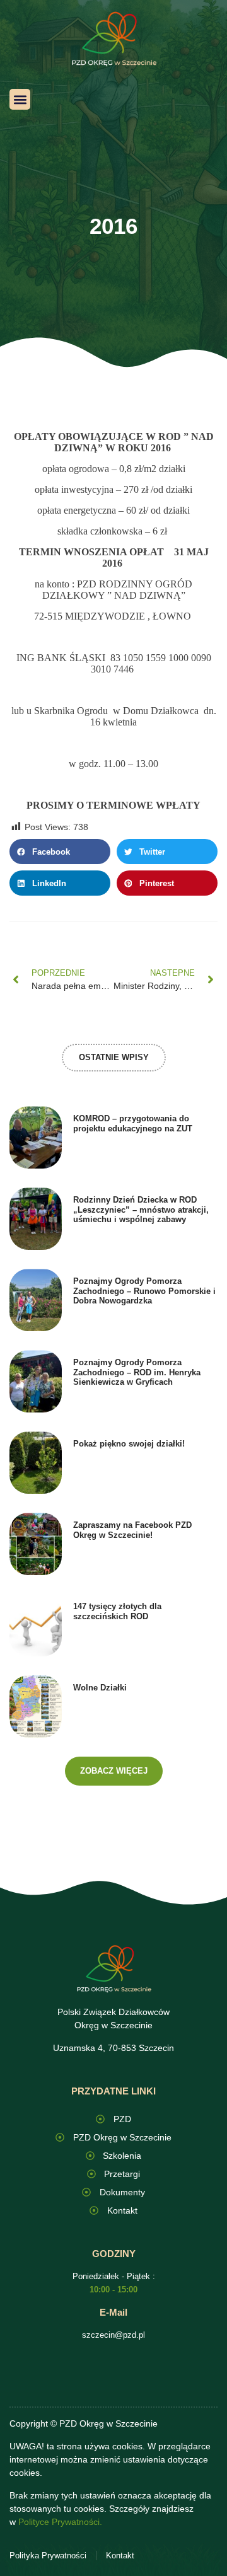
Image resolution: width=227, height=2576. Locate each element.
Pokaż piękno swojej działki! (129, 1444)
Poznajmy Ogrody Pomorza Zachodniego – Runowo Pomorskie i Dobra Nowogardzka (144, 1291)
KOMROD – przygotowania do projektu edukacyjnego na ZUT (133, 1123)
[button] (20, 99)
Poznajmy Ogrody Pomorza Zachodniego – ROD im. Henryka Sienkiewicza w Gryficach (137, 1372)
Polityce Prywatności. (60, 2522)
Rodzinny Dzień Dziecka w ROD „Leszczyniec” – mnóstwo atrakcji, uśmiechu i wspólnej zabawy (141, 1210)
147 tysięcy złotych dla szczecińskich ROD (117, 1611)
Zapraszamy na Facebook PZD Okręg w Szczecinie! (132, 1530)
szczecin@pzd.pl (113, 2335)
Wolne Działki (100, 1688)
